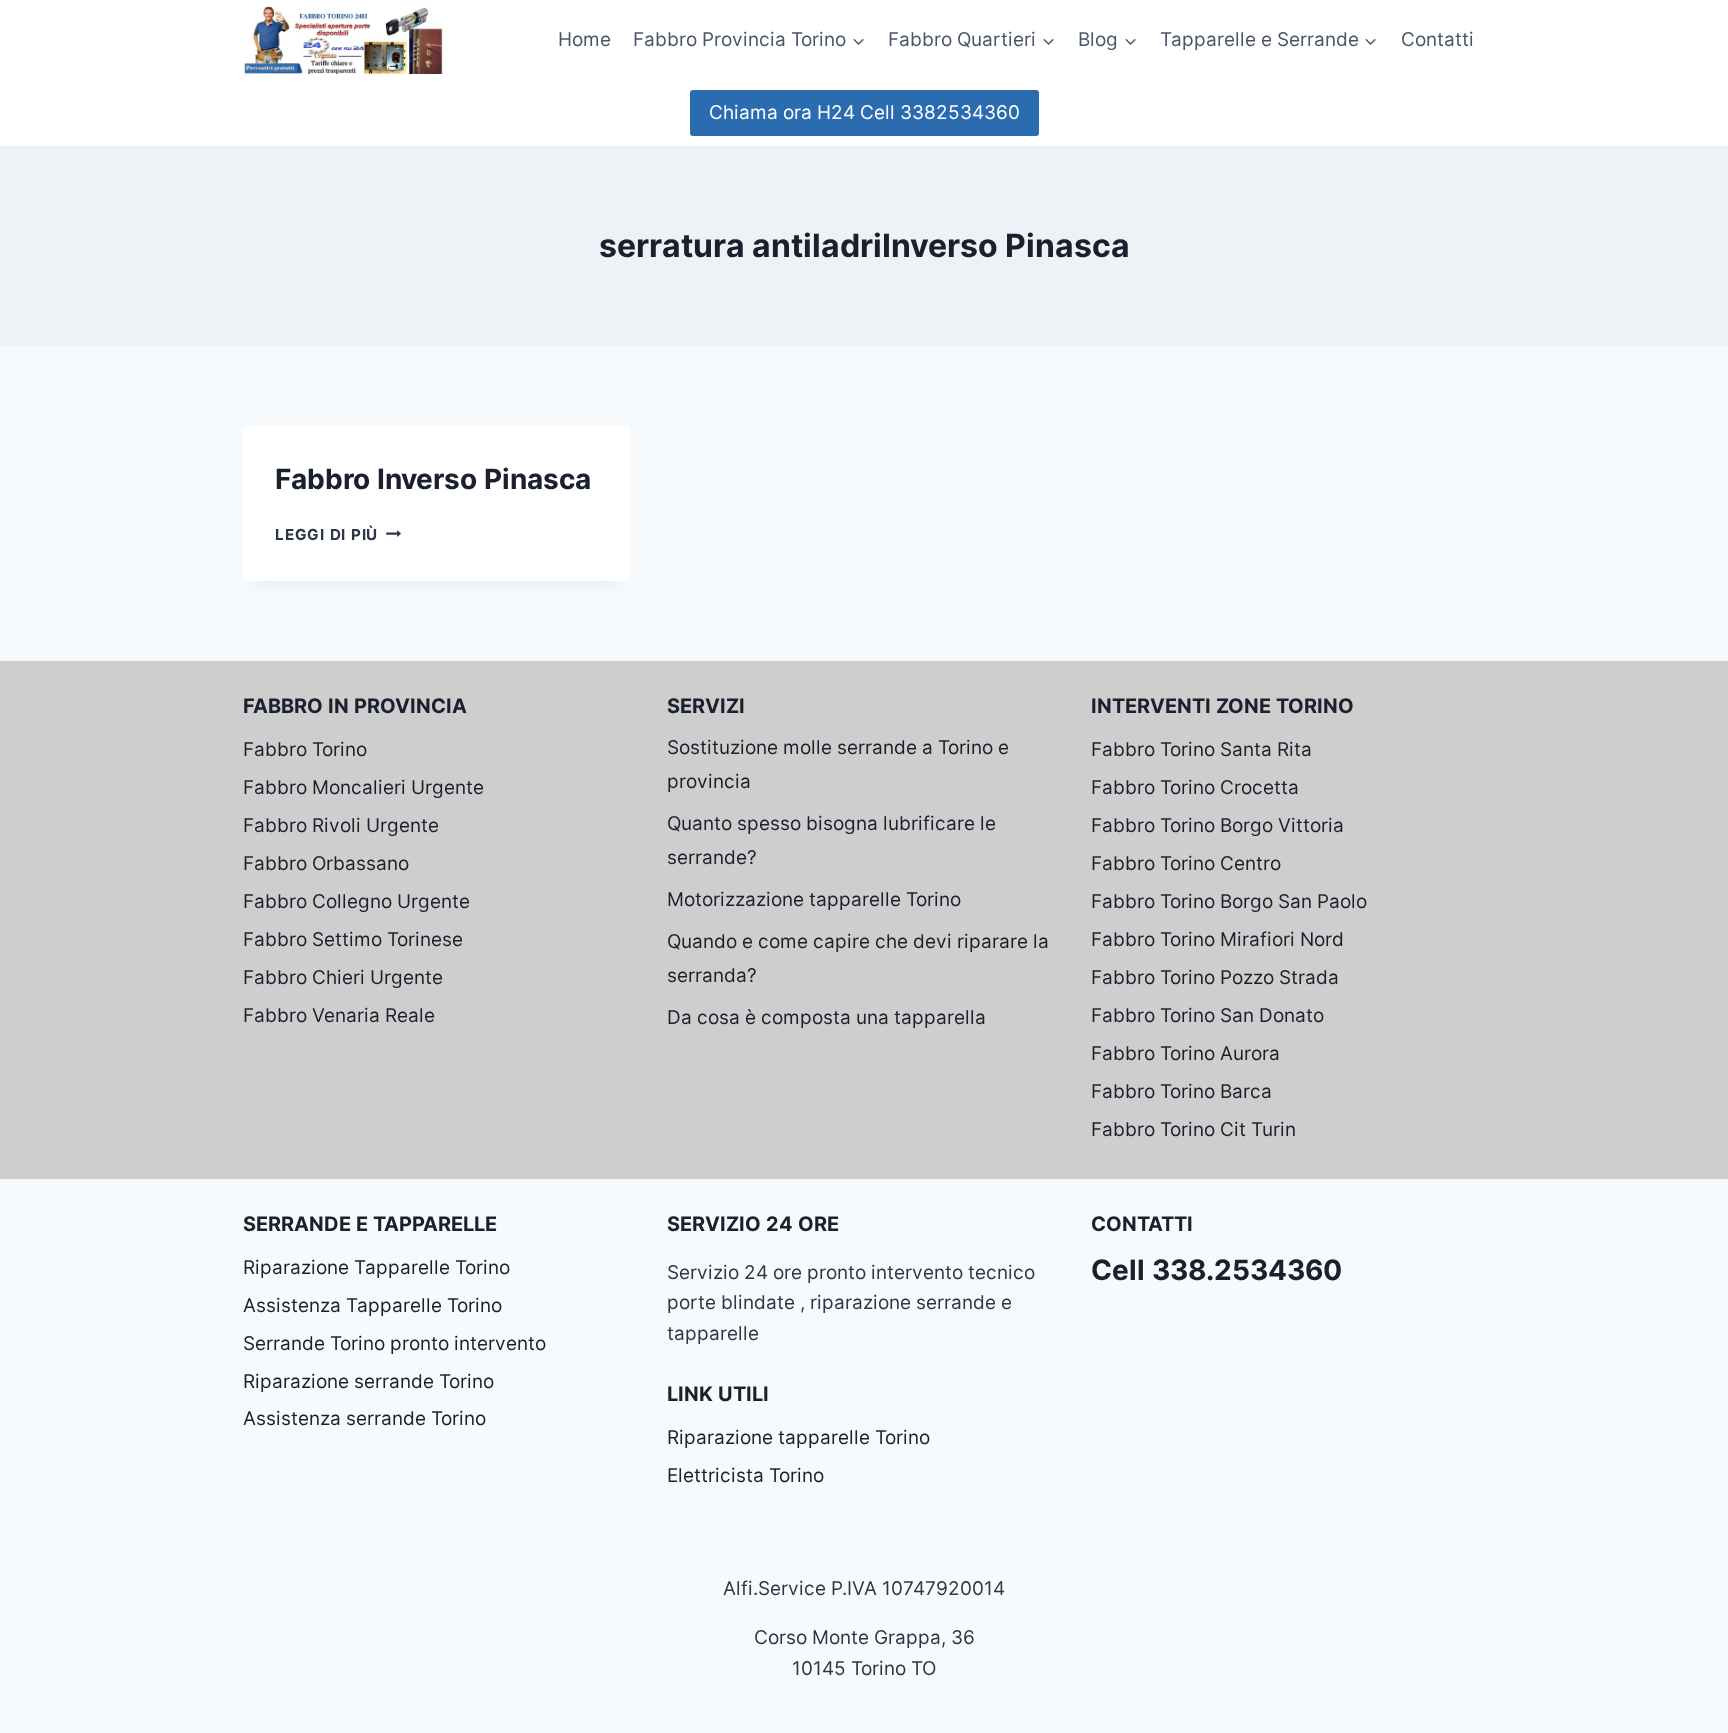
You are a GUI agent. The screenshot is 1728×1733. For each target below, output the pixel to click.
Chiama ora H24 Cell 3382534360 (864, 112)
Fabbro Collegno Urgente (356, 901)
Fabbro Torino (305, 749)
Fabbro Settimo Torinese (353, 939)
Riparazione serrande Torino (368, 1381)
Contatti (1437, 39)
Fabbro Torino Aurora (1185, 1053)
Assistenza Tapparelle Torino (372, 1305)
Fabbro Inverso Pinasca (433, 479)
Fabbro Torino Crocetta (1195, 787)
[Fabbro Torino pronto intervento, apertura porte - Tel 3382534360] (343, 39)
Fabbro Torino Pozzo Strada (1215, 977)
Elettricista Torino (745, 1475)
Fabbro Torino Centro (1186, 863)
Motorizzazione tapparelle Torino (814, 899)
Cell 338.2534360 (1216, 1270)
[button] (857, 39)
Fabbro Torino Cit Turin (1193, 1129)
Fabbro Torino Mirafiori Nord (1217, 939)
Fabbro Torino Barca (1181, 1091)
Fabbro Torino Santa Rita (1201, 749)
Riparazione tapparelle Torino (798, 1437)
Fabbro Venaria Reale (339, 1015)
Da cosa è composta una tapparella (826, 1017)
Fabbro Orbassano (326, 863)
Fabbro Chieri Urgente (343, 977)
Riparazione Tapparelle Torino (376, 1267)
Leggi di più (338, 534)
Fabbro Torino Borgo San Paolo (1229, 901)
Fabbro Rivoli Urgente (341, 825)
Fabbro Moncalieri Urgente (363, 787)
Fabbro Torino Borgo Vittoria (1217, 825)
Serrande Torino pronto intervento (394, 1343)
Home (584, 39)
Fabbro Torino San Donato (1207, 1015)
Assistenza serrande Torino (364, 1418)
